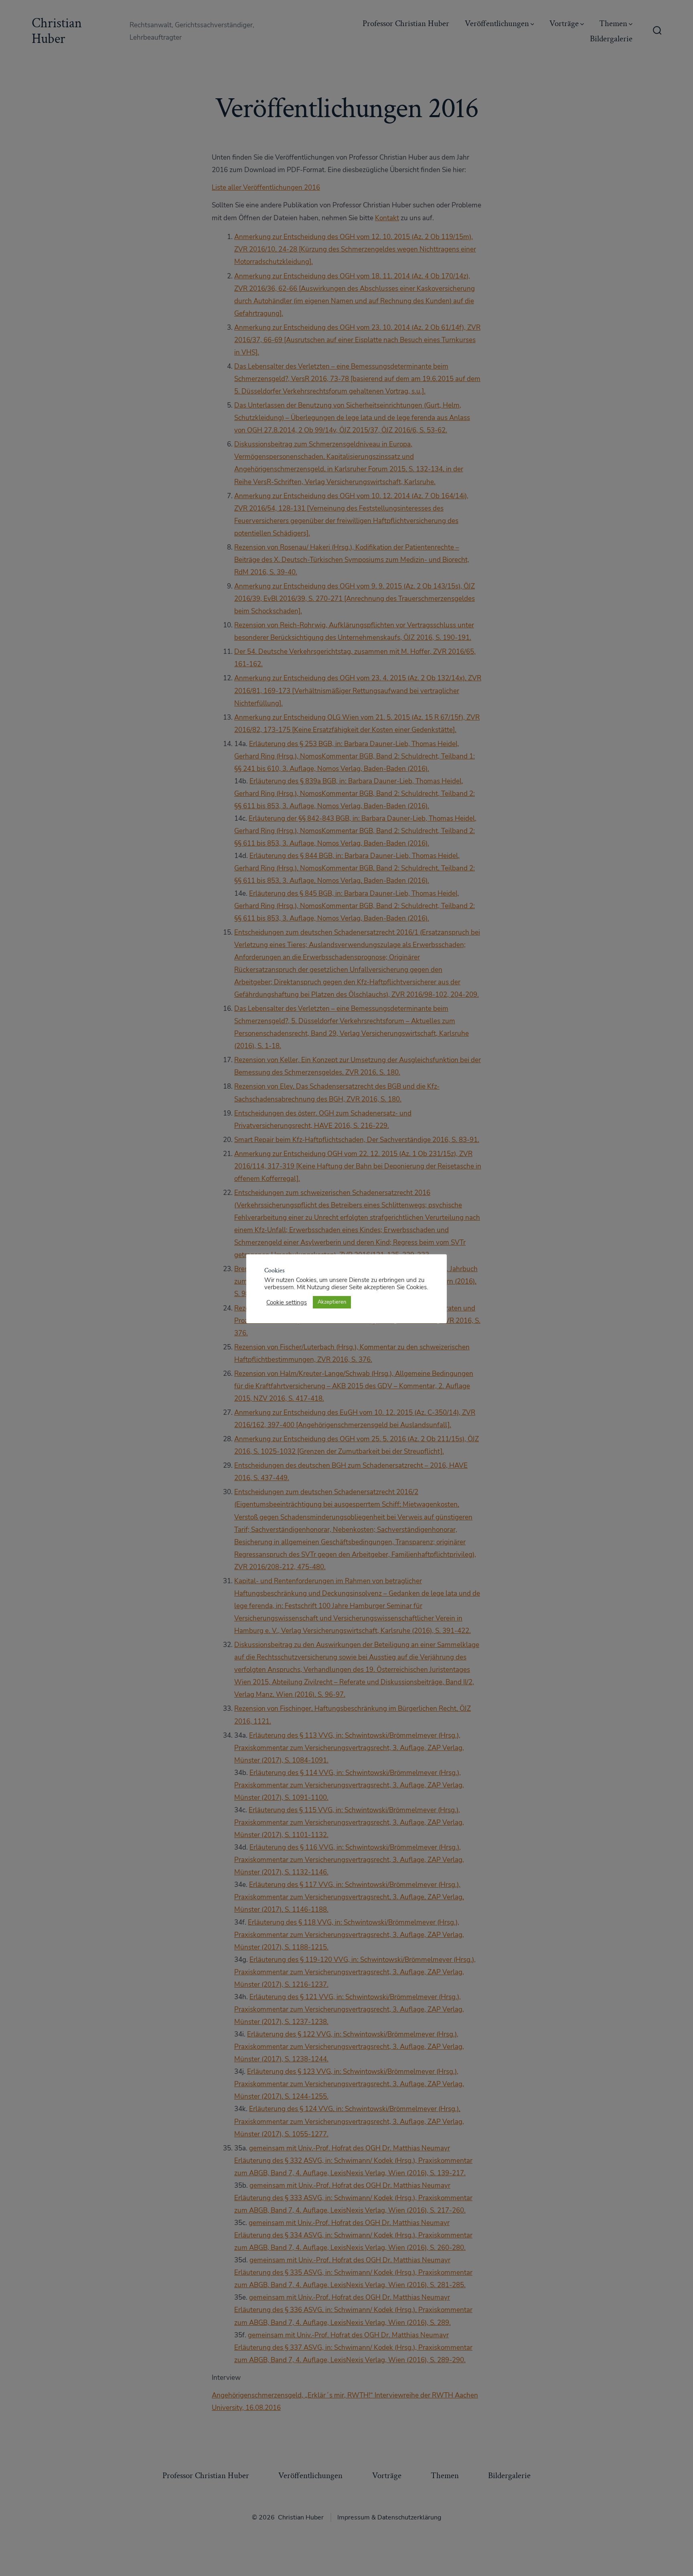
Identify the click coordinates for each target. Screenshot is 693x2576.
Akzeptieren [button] (332, 1302)
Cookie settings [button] (287, 1302)
